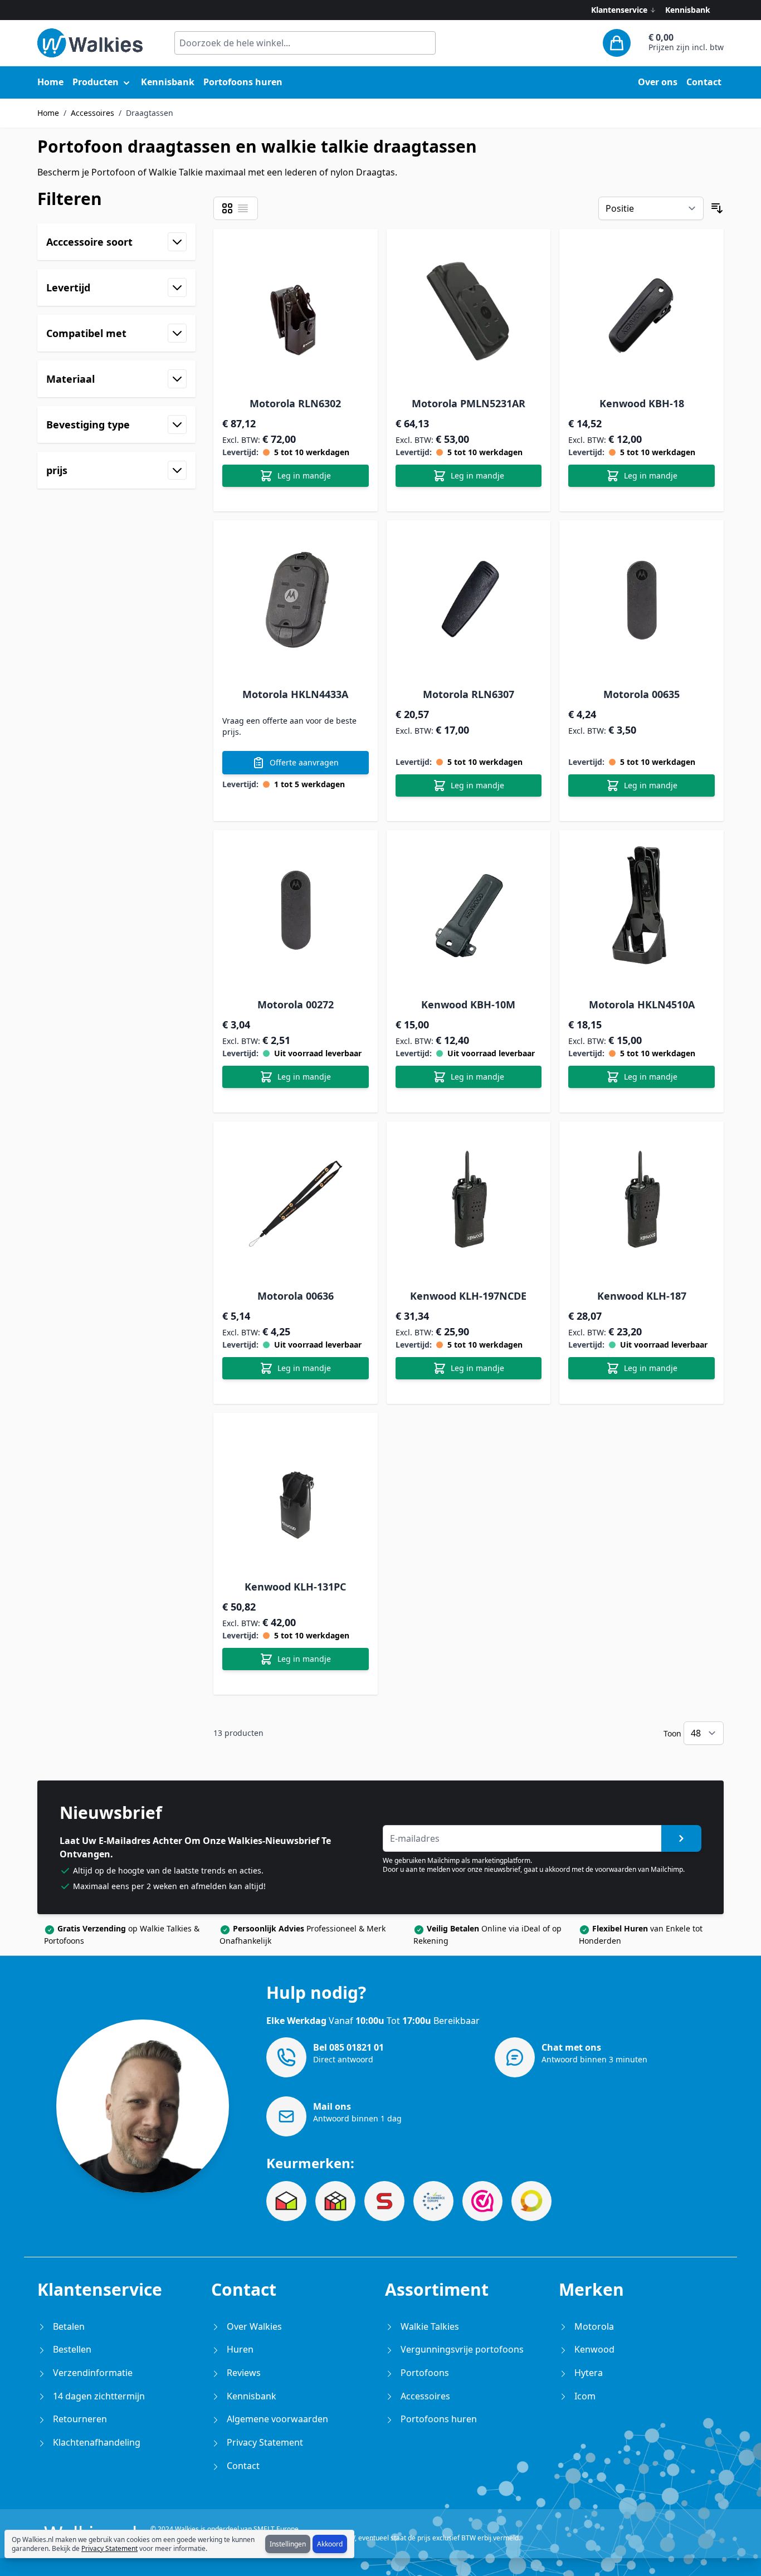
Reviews (243, 2373)
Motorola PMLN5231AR (469, 403)
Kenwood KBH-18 (642, 403)
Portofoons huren (438, 2419)
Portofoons (424, 2373)
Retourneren (79, 2419)
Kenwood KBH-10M (468, 1004)
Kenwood (593, 2349)
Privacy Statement (109, 2548)
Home (48, 113)
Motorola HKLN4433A (295, 694)
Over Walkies (253, 2326)
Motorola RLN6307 (469, 694)
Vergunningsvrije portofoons (461, 2349)
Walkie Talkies (429, 2326)
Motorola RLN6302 (295, 403)
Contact (242, 2466)
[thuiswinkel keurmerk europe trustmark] (433, 2201)
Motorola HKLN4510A (642, 1004)
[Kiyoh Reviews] (531, 2201)
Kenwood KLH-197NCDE (468, 1296)
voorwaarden (616, 1869)
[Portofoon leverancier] (384, 2201)
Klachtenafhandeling (96, 2442)
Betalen (68, 2326)
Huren (239, 2349)
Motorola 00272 (296, 1004)
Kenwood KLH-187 (642, 1296)
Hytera (587, 2373)
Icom (584, 2396)
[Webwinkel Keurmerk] (482, 2201)
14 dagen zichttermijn (98, 2396)
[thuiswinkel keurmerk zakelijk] (286, 2201)
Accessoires (92, 113)
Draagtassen (150, 113)
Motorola (593, 2326)
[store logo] (90, 43)
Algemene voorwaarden (276, 2419)
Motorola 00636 (296, 1296)
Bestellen (71, 2349)
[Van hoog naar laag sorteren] (717, 208)
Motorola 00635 (642, 694)
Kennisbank (688, 10)
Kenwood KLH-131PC (295, 1587)
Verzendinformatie (92, 2373)
